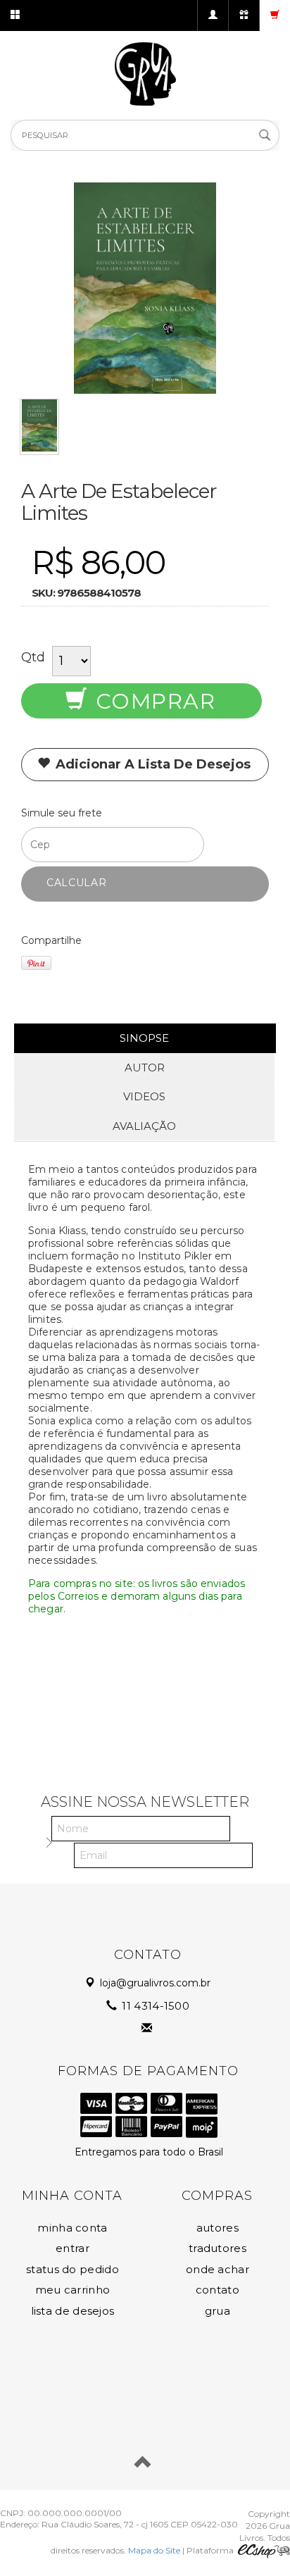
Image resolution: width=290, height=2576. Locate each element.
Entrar (72, 2248)
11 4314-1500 (154, 2006)
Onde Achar (217, 2269)
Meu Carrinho (73, 2290)
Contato (217, 2290)
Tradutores (217, 2248)
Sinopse (144, 1038)
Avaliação (144, 1126)
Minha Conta (72, 2228)
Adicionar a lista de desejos (151, 764)
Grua (217, 2311)
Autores (217, 2228)
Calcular (77, 883)
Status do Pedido (72, 2269)
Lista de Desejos (73, 2311)
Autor (145, 1068)
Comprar (152, 701)
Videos (144, 1096)
